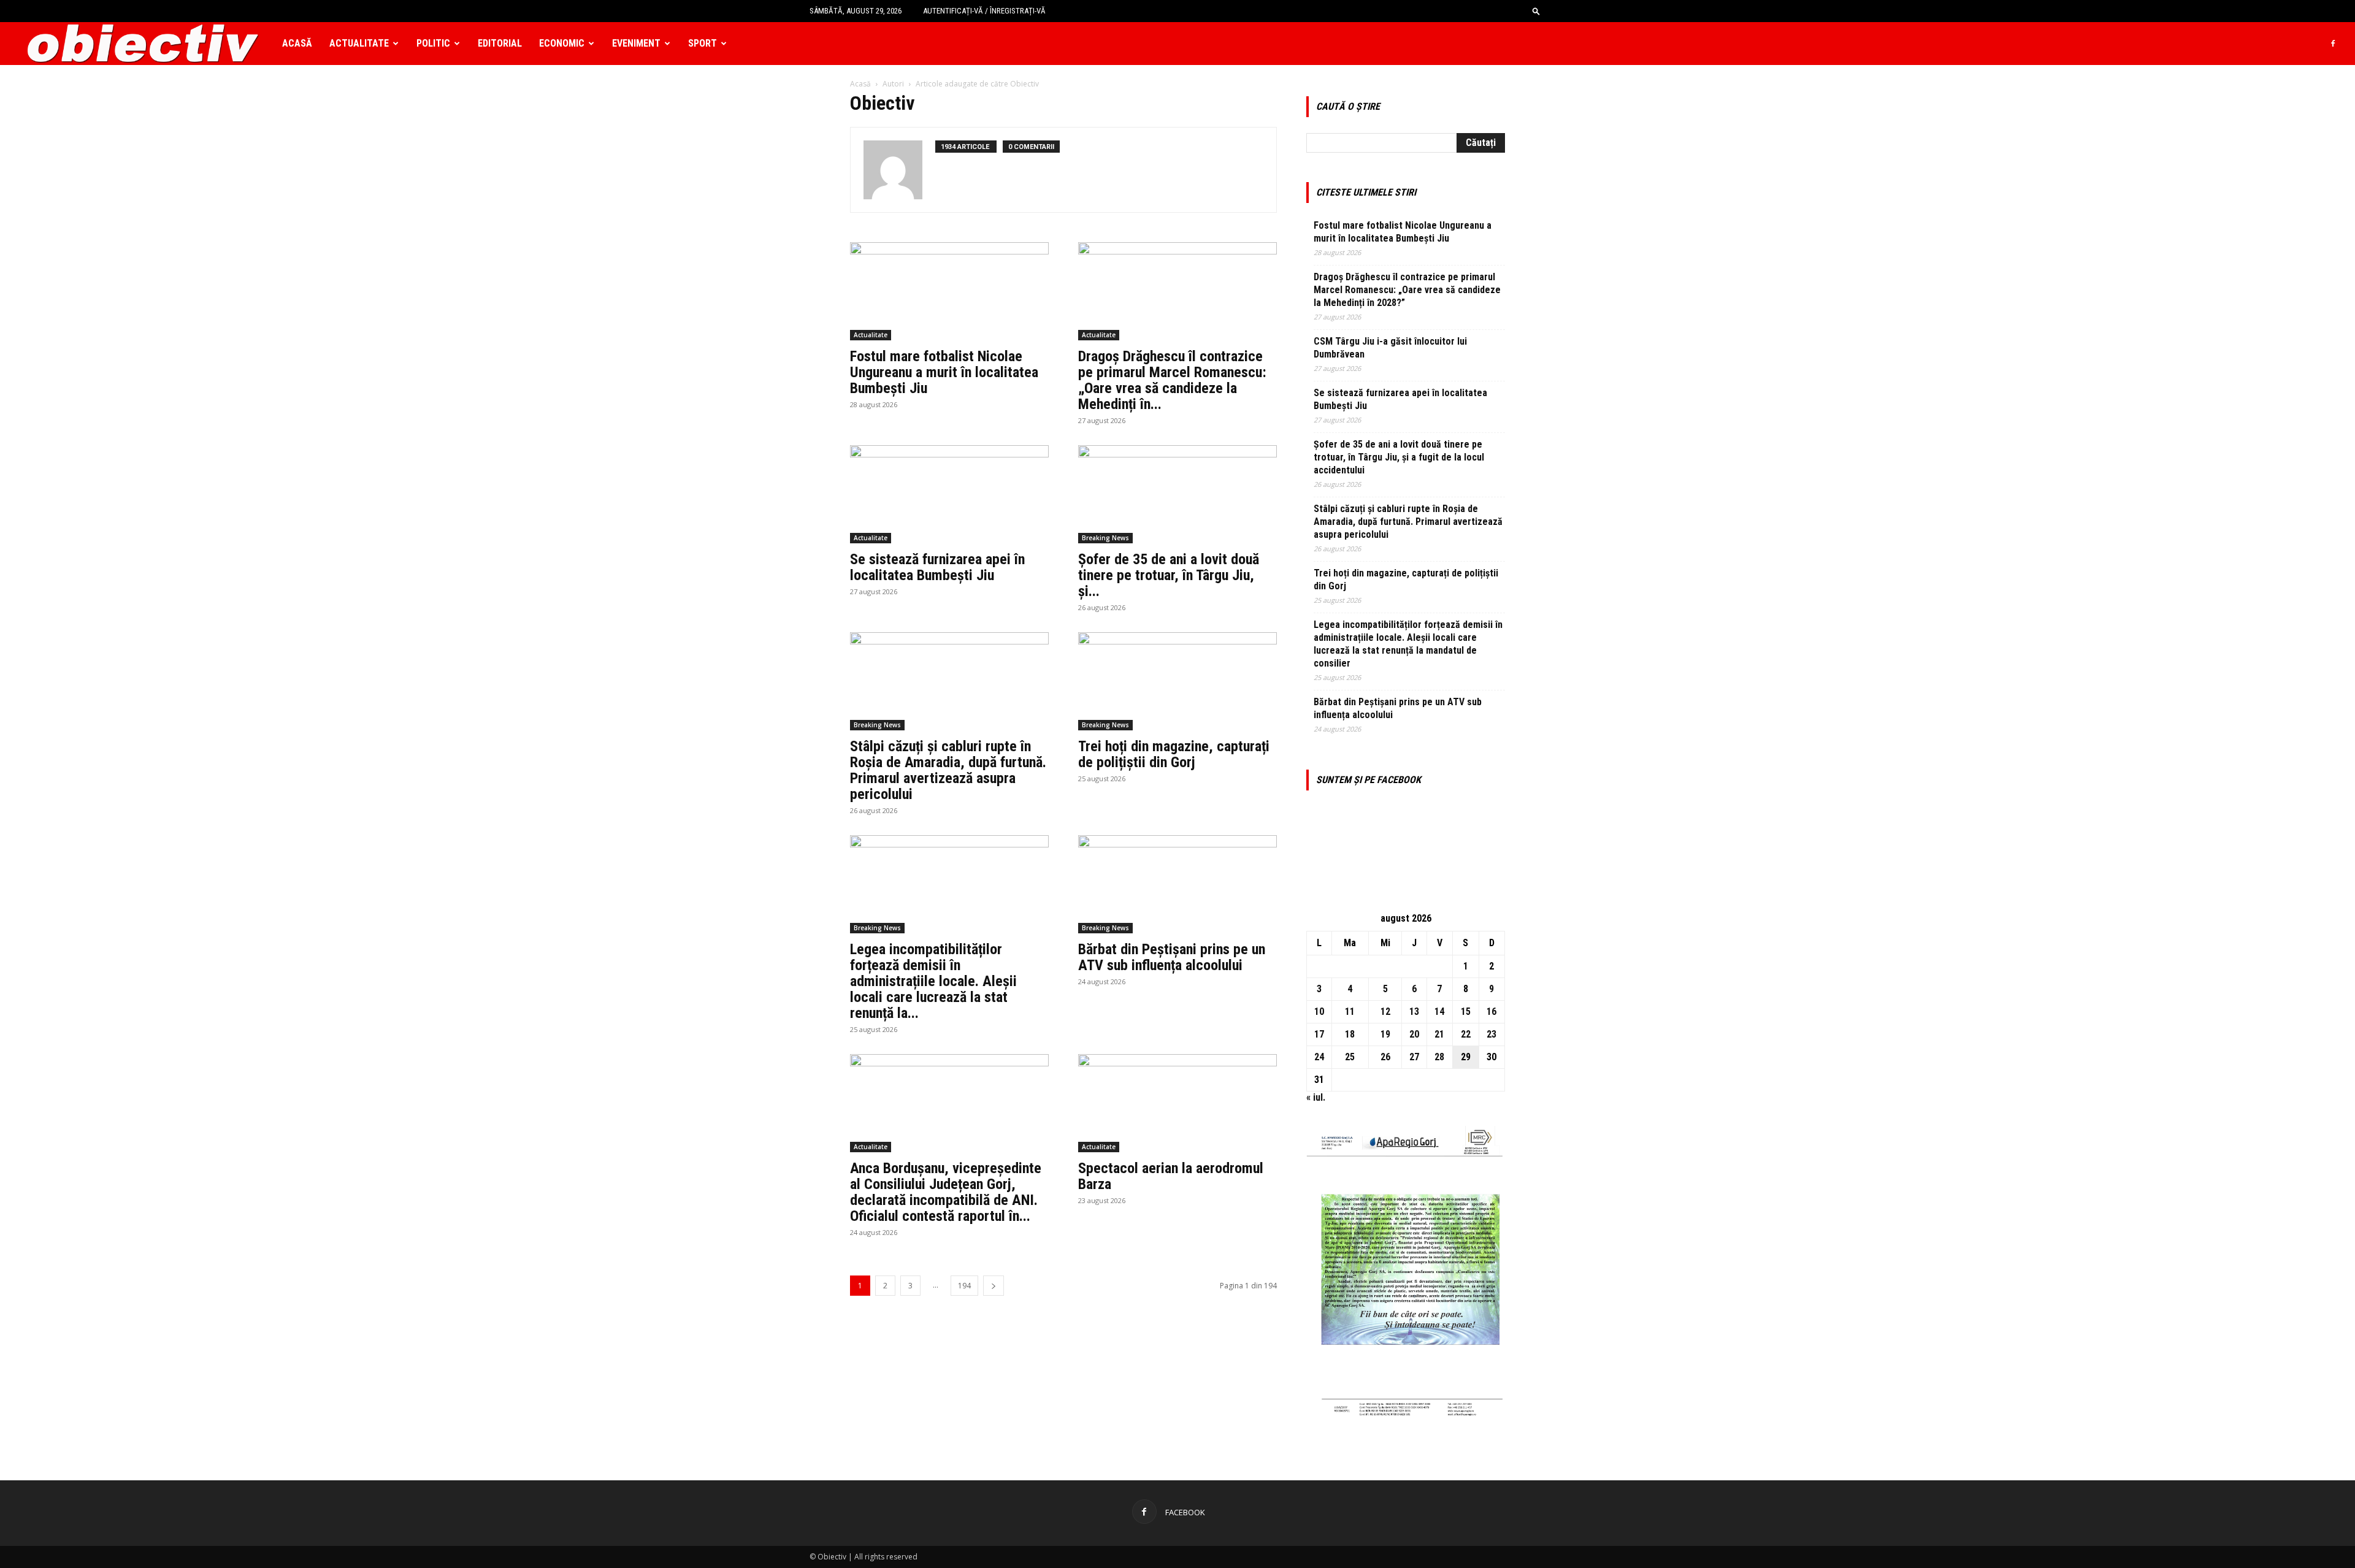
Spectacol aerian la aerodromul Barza (1171, 1176)
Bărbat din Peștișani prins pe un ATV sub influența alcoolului (1172, 957)
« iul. (1316, 1097)
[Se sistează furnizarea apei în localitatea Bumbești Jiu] (949, 494)
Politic (433, 43)
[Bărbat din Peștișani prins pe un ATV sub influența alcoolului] (1177, 884)
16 (1491, 1012)
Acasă (297, 43)
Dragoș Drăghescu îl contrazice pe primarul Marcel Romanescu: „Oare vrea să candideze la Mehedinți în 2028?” (1407, 290)
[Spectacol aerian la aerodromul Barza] (1177, 1103)
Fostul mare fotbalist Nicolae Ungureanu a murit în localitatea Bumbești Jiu (944, 372)
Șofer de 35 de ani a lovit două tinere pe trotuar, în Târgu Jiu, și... (1169, 575)
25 (1350, 1057)
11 (1350, 1012)
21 (1439, 1034)
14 (1439, 1012)
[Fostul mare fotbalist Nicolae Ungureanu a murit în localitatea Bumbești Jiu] (949, 291)
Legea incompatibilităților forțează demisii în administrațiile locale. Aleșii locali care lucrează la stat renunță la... (933, 981)
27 (1414, 1057)
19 (1385, 1034)
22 (1466, 1034)
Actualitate (359, 43)
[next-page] (994, 1286)
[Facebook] (2333, 44)
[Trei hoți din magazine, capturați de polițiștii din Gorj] (1177, 681)
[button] (1536, 11)
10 (1319, 1012)
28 (1439, 1057)
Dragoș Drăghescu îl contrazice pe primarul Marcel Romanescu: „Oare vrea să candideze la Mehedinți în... (1172, 380)
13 (1414, 1012)
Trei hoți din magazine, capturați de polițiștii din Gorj (1174, 754)
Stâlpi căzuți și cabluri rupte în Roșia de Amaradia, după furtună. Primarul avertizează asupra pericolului (948, 770)
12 (1385, 1012)
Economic (562, 43)
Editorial (500, 43)
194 (964, 1286)
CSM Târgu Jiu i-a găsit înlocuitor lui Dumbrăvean (1390, 348)
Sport (703, 43)
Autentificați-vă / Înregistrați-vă (984, 11)
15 (1466, 1012)
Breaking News (1105, 538)
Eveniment (636, 43)
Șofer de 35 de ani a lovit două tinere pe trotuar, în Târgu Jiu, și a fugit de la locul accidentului (1399, 457)
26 (1385, 1057)
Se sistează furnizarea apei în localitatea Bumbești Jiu (937, 567)
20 (1414, 1034)
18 (1350, 1034)
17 (1319, 1034)
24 (1319, 1057)
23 (1491, 1034)
